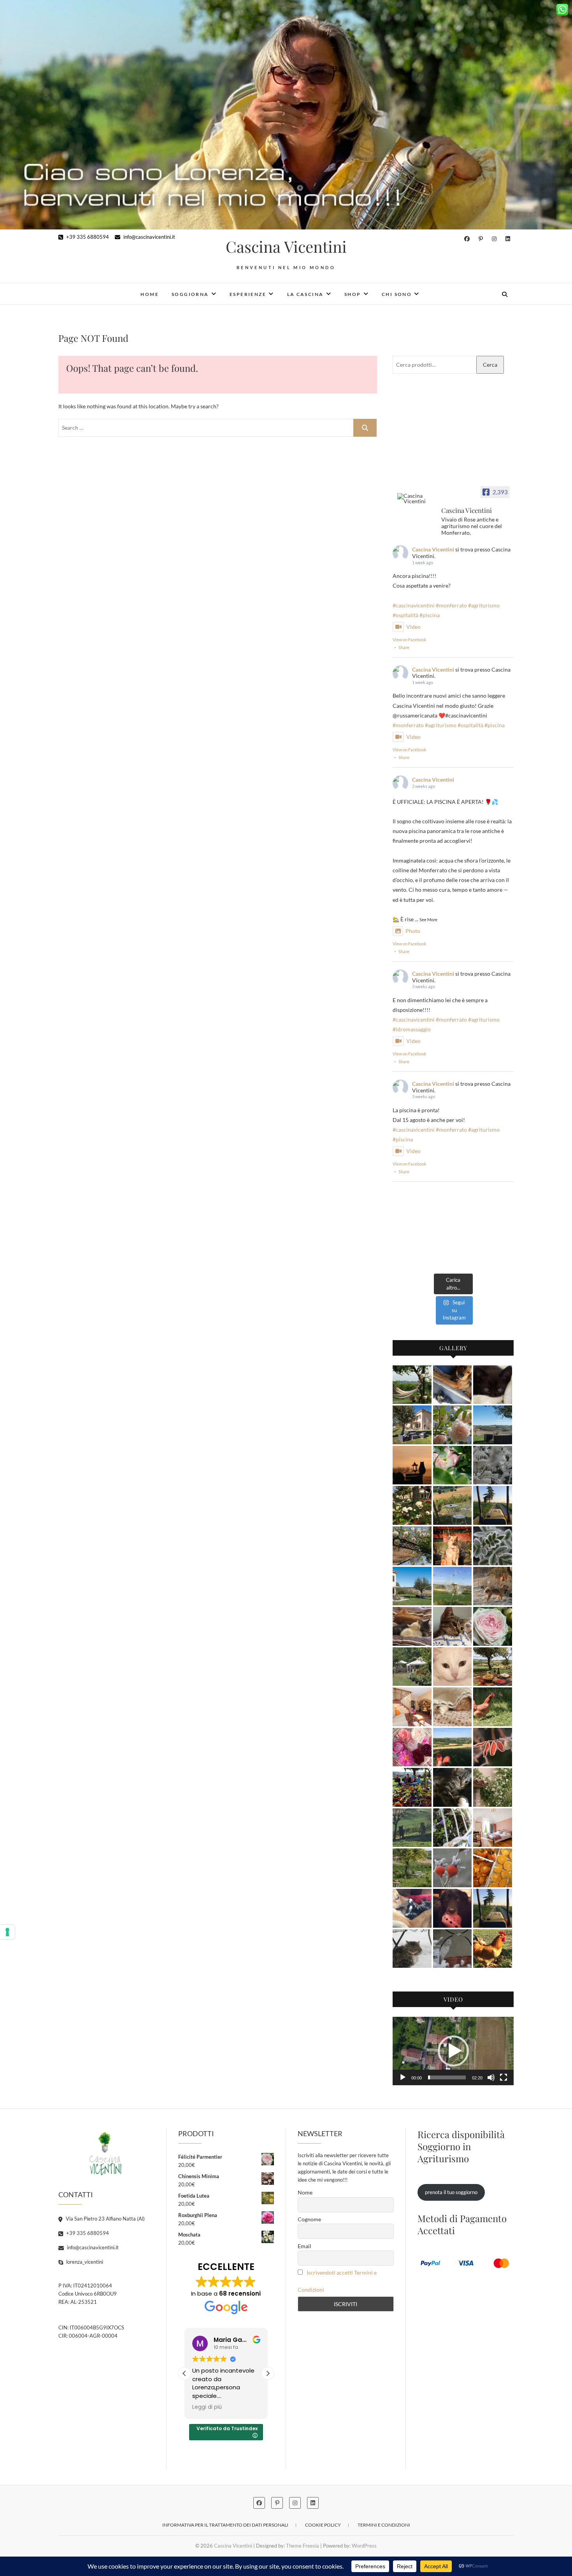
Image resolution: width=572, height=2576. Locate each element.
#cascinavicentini (414, 605)
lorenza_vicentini (84, 2262)
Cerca (490, 365)
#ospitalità (405, 615)
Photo (413, 931)
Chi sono (397, 294)
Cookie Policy (323, 2525)
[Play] (403, 2077)
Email (304, 2246)
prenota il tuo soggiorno (451, 2192)
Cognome (309, 2219)
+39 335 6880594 (87, 237)
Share (404, 647)
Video (413, 627)
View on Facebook (410, 640)
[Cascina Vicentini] (416, 499)
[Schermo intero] (504, 2077)
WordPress (364, 2546)
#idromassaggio (412, 1029)
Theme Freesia (303, 2546)
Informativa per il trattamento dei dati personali (225, 2525)
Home (150, 294)
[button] (453, 2051)
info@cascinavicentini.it (149, 237)
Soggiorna (190, 294)
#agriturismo (484, 605)
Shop (353, 294)
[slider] (447, 2077)
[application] (453, 2051)
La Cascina (305, 294)
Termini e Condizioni (384, 2525)
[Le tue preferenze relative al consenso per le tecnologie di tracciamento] (7, 1932)
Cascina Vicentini (286, 247)
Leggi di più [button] (207, 2407)
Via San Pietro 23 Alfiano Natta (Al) (105, 2219)
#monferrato (451, 605)
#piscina (430, 615)
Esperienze (248, 294)
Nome (305, 2192)
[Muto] (491, 2077)
